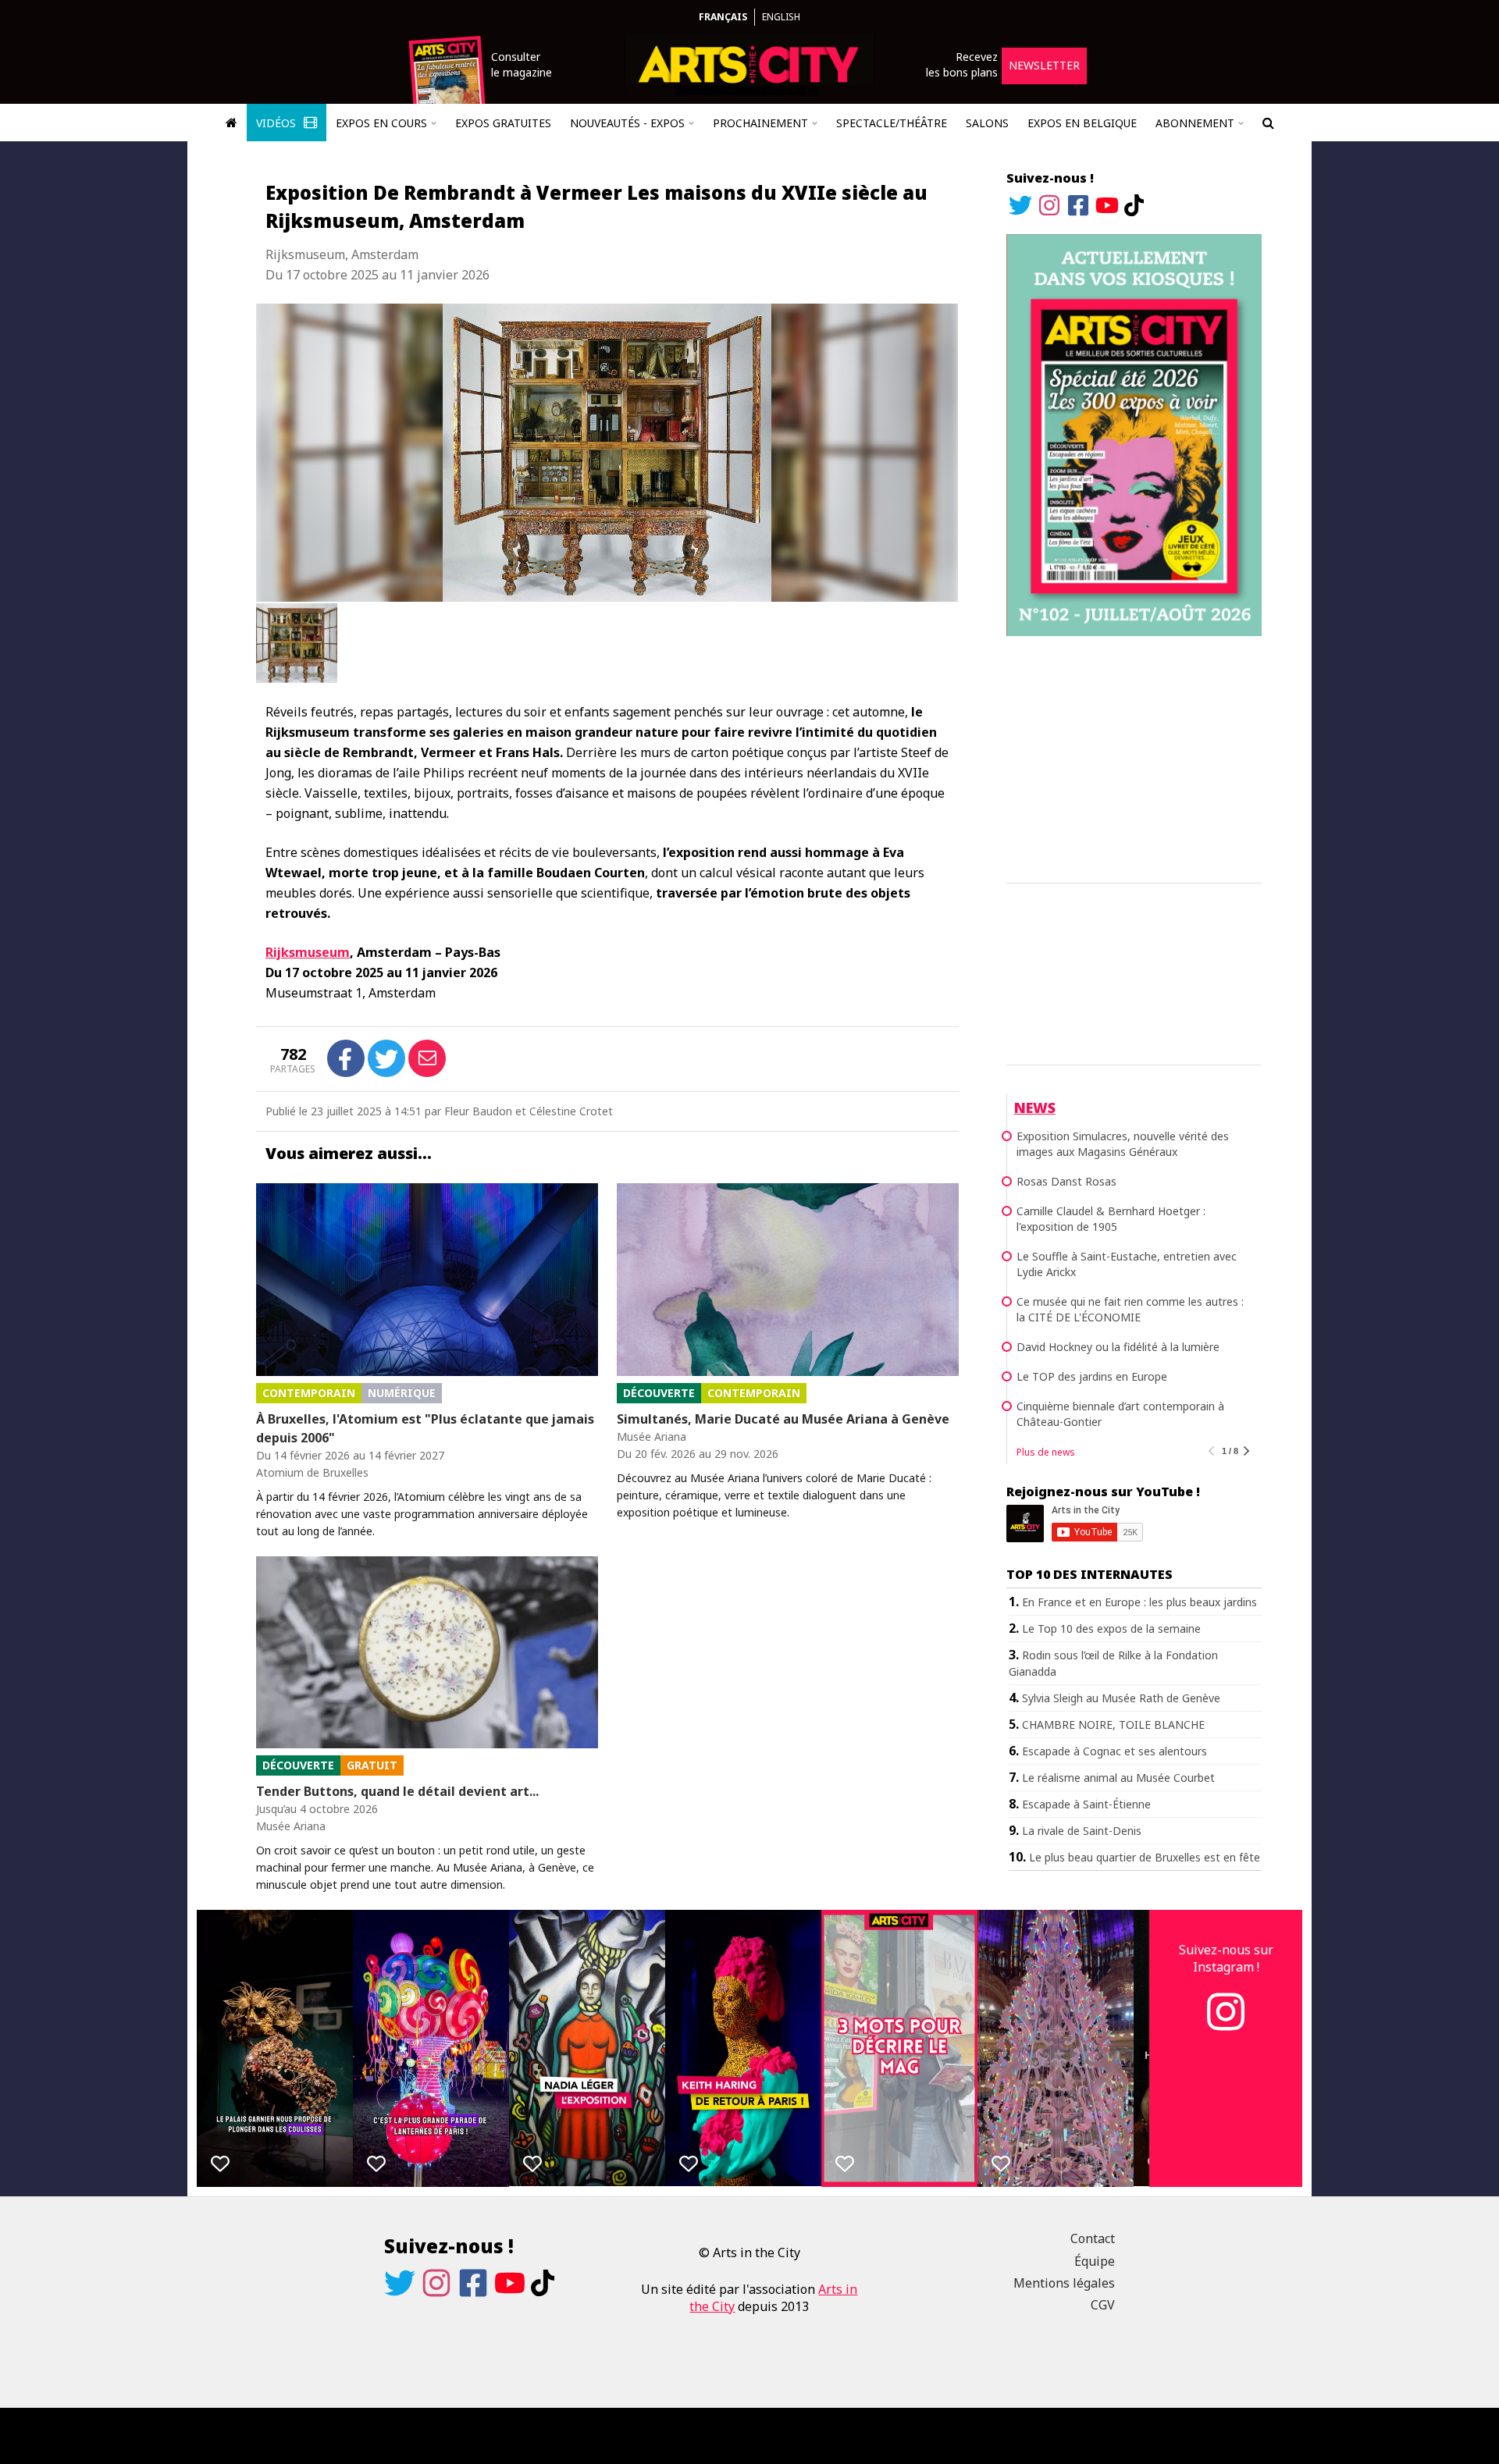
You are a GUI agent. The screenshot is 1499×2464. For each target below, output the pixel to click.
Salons (987, 123)
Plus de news (1046, 1452)
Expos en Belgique (1082, 123)
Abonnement (1195, 123)
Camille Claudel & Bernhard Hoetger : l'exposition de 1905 (1111, 1219)
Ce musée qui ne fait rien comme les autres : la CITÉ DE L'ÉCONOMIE (1130, 1309)
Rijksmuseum (308, 952)
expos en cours (381, 123)
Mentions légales (1064, 2283)
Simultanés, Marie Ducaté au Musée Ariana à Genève (783, 1419)
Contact (1093, 2238)
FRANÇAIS (723, 17)
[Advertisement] (1134, 757)
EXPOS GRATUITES (503, 123)
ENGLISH (781, 17)
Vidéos (278, 123)
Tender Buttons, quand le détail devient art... (397, 1791)
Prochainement (760, 123)
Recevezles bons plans (962, 64)
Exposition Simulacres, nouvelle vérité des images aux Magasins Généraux (1123, 1144)
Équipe (1095, 2261)
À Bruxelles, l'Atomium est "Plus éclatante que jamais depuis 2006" (425, 1428)
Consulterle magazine (522, 64)
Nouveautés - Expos (627, 123)
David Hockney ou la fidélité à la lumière (1118, 1347)
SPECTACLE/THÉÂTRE (892, 123)
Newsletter (1044, 65)
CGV (1103, 2305)
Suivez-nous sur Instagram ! (1226, 1958)
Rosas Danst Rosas (1066, 1181)
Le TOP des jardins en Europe (1092, 1376)
